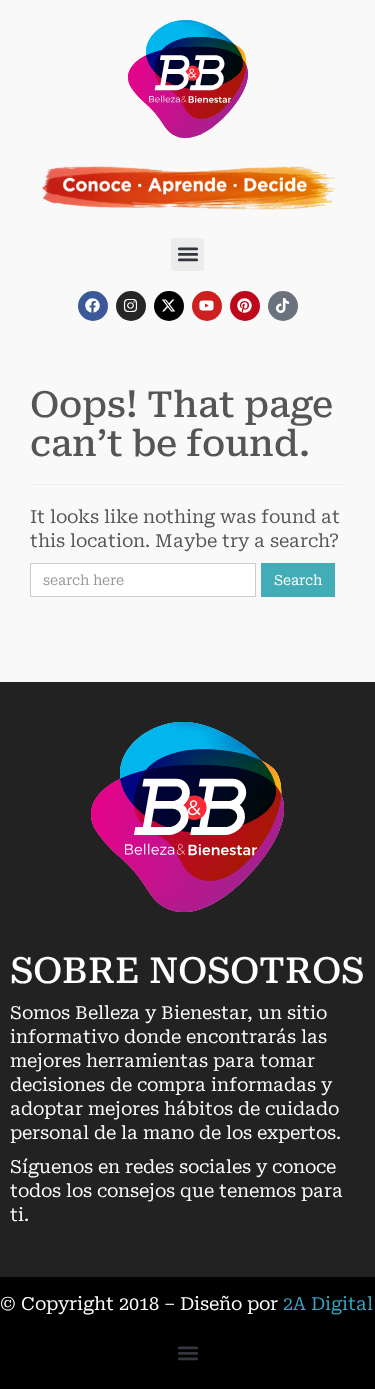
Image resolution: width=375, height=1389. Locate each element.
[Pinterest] (245, 306)
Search (298, 580)
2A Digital (328, 1303)
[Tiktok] (283, 306)
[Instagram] (131, 306)
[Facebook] (93, 306)
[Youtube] (207, 306)
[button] (187, 254)
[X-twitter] (169, 306)
